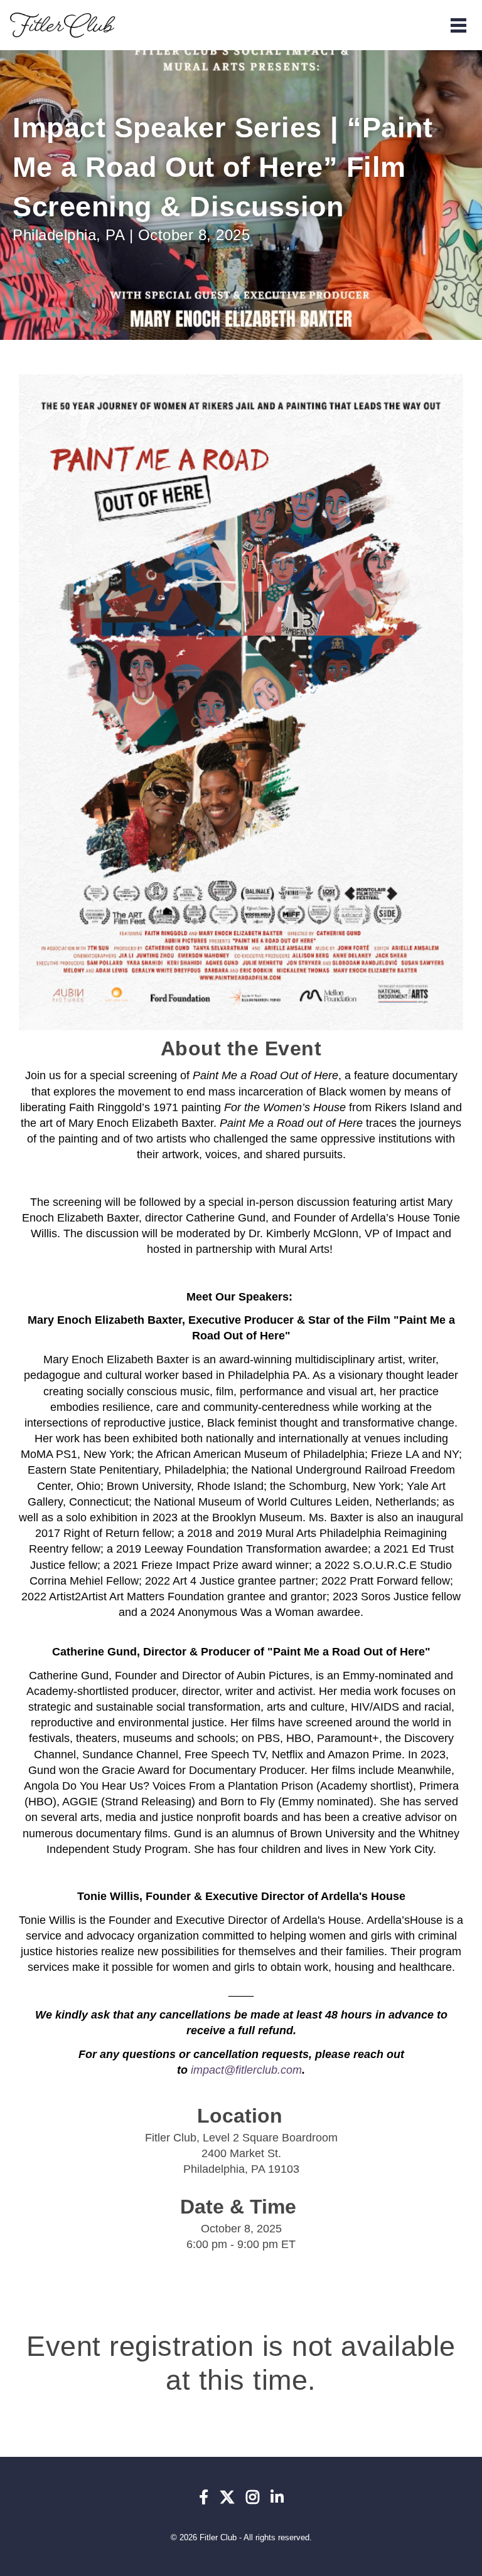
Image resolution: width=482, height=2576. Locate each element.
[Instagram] (253, 2498)
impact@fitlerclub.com (246, 2070)
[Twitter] (227, 2498)
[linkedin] (277, 2498)
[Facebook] (204, 2498)
